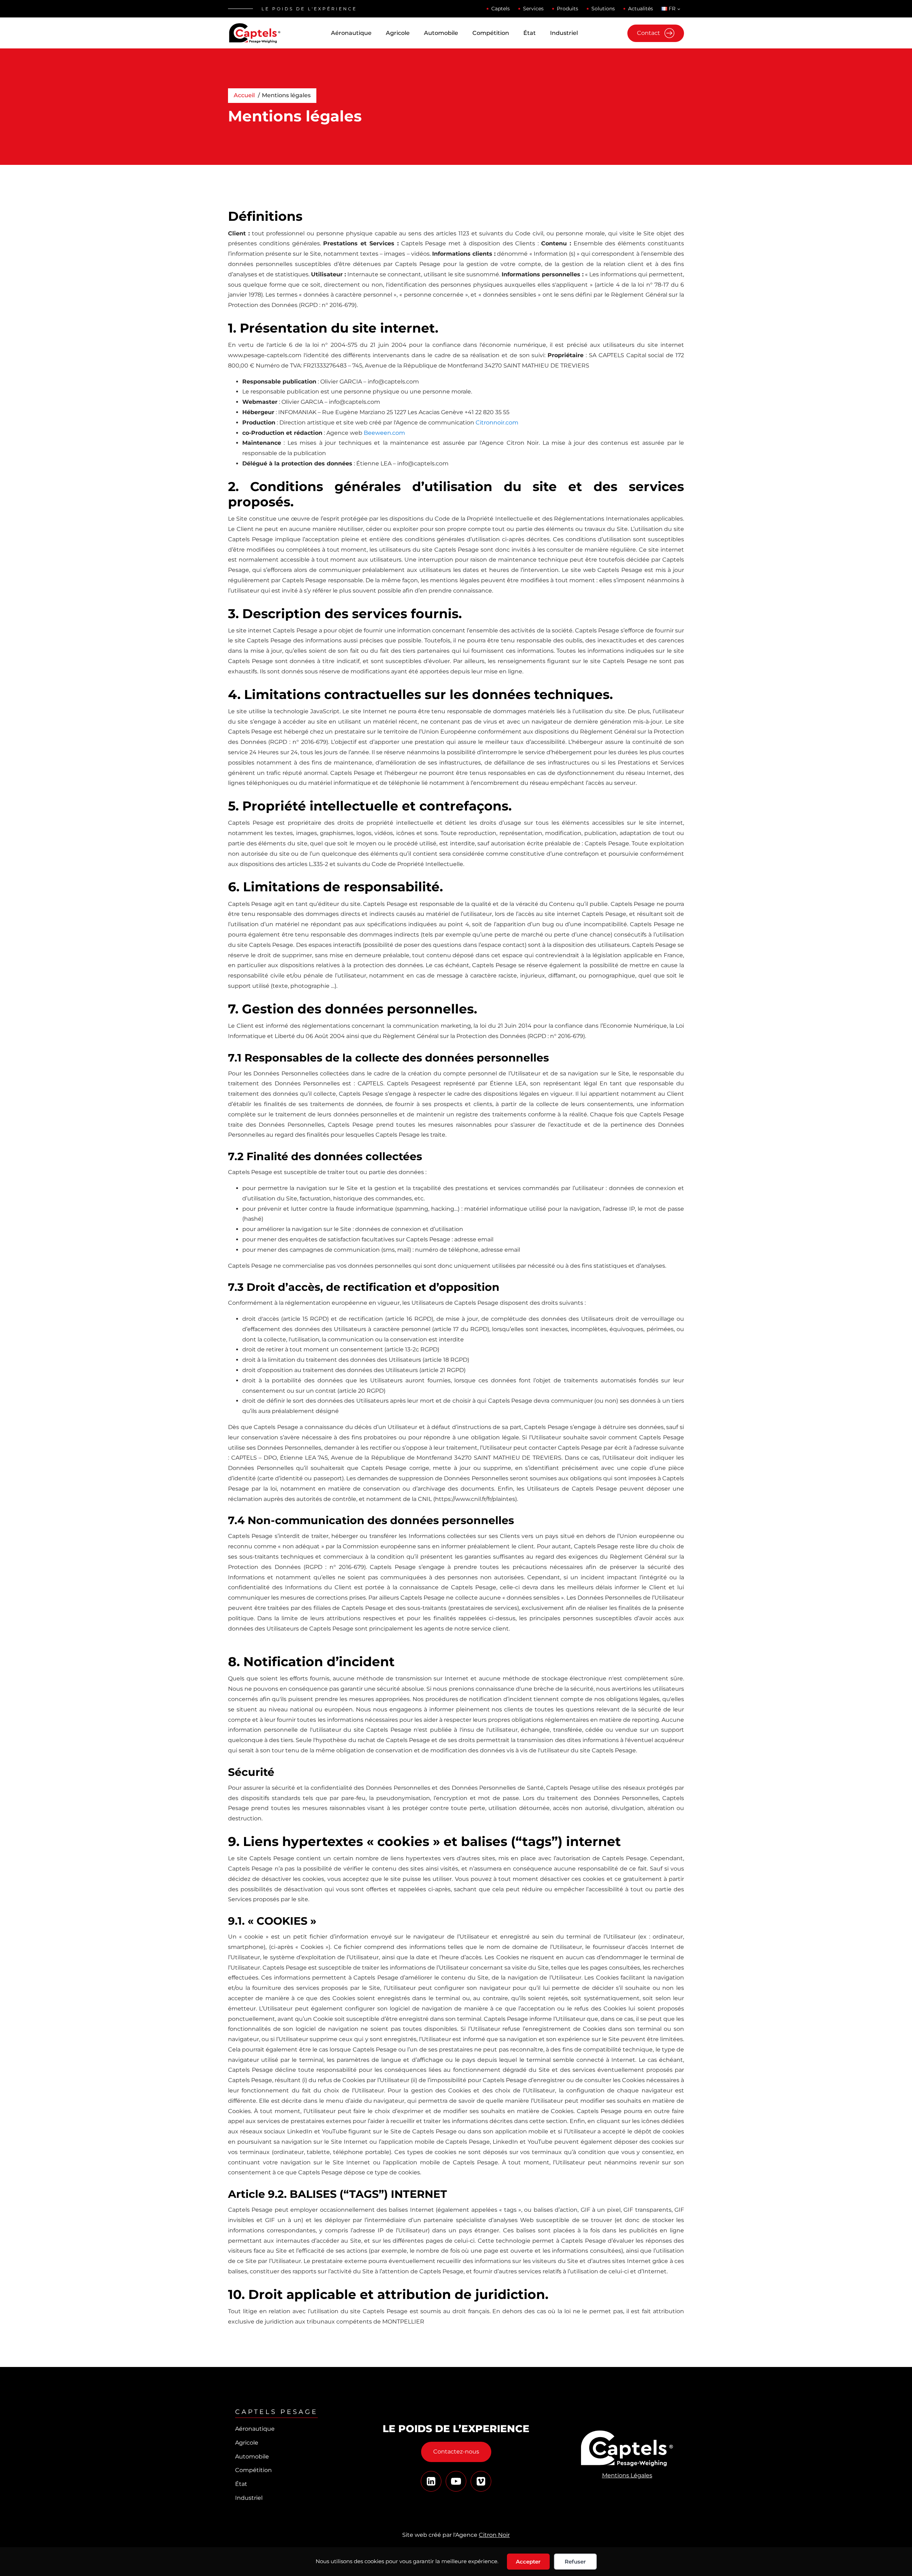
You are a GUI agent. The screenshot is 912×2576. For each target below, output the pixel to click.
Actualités (641, 9)
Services (533, 9)
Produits (568, 9)
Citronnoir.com (497, 423)
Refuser (575, 2562)
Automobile (441, 33)
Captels (501, 9)
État (530, 33)
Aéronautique (351, 33)
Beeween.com (384, 433)
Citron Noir (494, 2535)
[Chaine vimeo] (431, 2481)
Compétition (491, 33)
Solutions (603, 9)
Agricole (398, 33)
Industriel (564, 33)
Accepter (528, 2562)
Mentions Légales (627, 2475)
